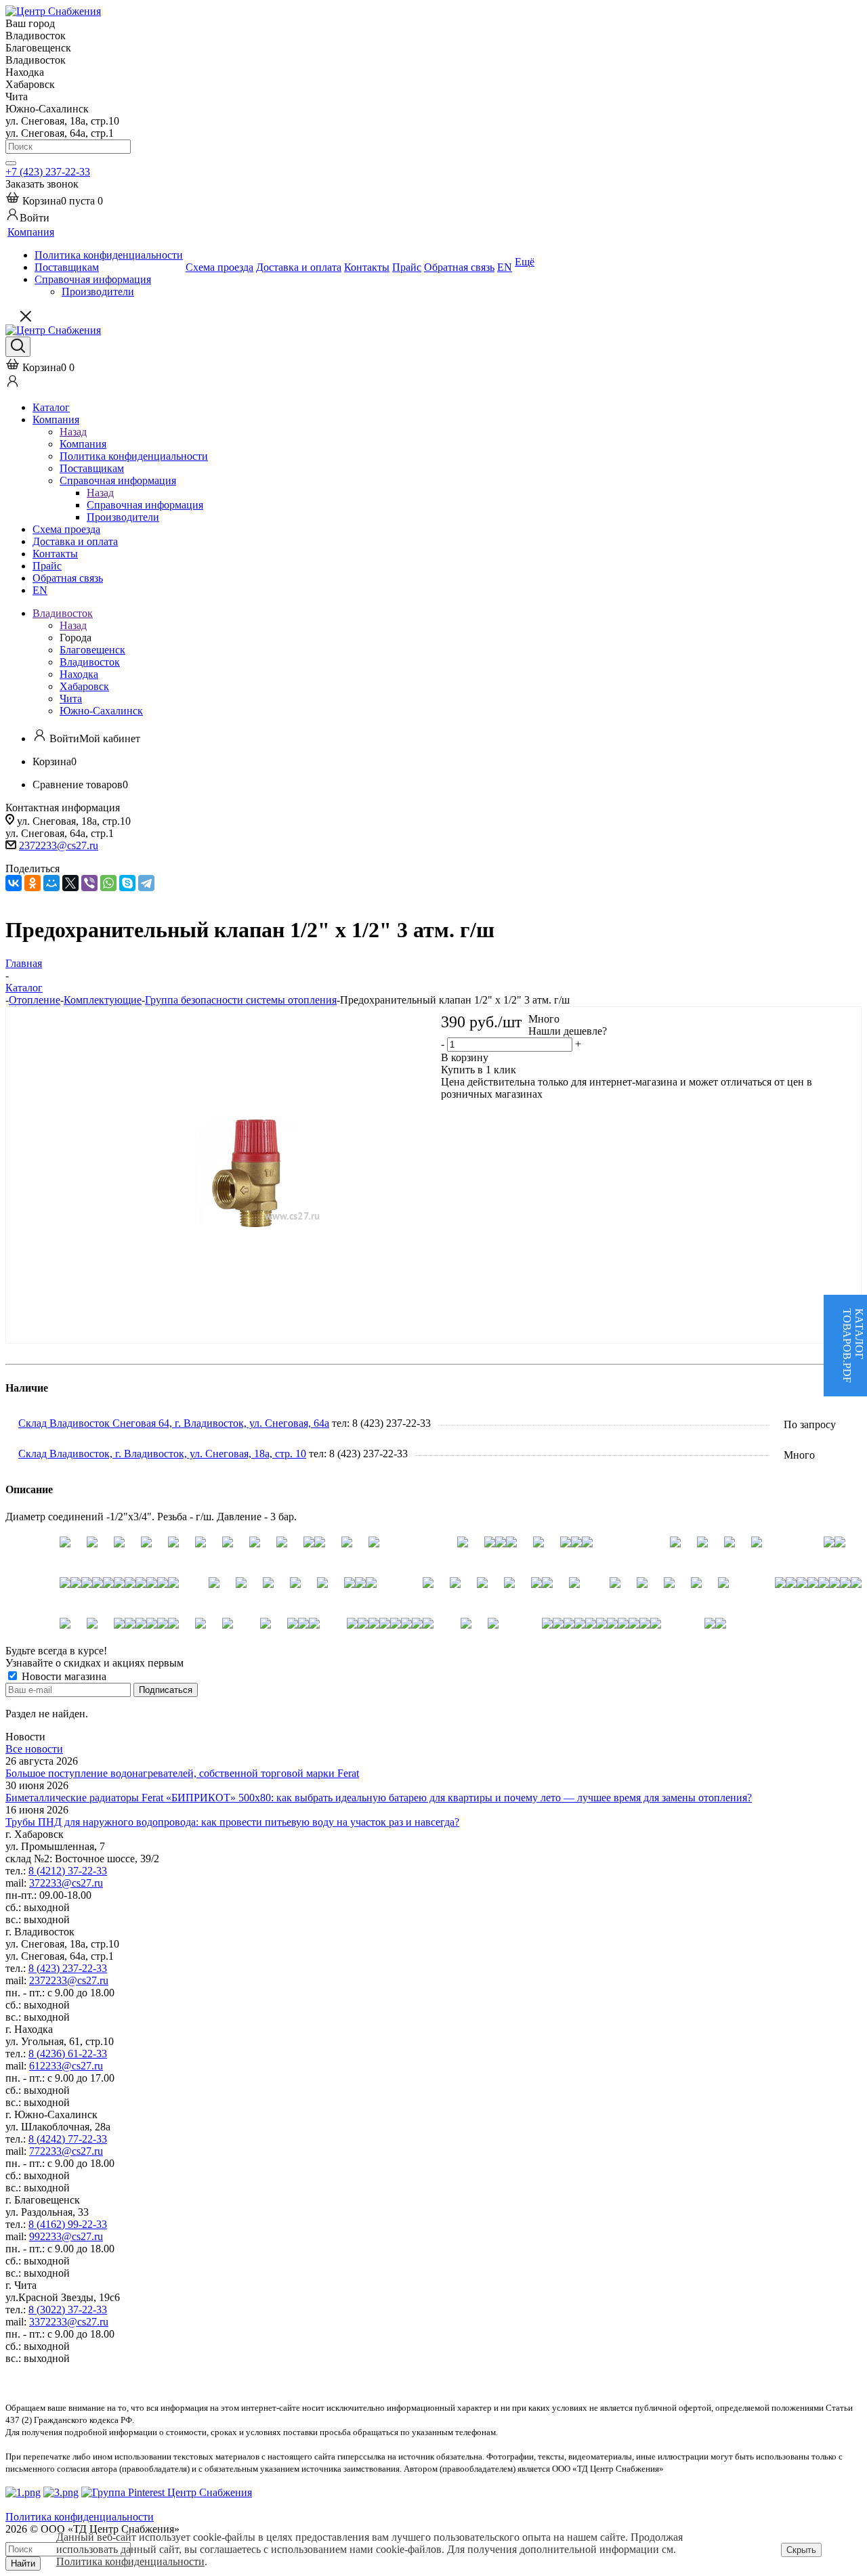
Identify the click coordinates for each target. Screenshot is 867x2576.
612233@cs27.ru (66, 2066)
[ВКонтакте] (14, 883)
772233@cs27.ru (66, 2151)
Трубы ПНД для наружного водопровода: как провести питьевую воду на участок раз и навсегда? (232, 1822)
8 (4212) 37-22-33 (68, 1871)
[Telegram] (146, 883)
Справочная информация (145, 505)
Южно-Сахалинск (101, 711)
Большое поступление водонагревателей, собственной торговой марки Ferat (182, 1773)
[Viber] (89, 883)
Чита (71, 699)
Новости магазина (63, 1676)
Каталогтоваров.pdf (853, 1346)
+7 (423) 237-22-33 (48, 172)
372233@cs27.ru (66, 1883)
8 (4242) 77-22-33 (68, 2139)
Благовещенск (92, 650)
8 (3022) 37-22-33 (68, 2310)
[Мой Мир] (51, 883)
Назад (73, 432)
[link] (54, 201)
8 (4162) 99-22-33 (68, 2224)
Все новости (34, 1749)
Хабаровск (84, 686)
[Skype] (127, 883)
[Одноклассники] (33, 883)
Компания (83, 444)
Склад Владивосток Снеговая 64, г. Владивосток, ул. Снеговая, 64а (174, 1423)
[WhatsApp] (108, 883)
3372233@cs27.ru (69, 2322)
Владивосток (90, 662)
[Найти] (11, 163)
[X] (70, 883)
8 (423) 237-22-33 (68, 1968)
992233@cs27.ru (66, 2236)
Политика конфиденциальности (130, 2561)
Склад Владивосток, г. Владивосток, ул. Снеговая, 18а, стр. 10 (162, 1454)
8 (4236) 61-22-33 (68, 2054)
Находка (79, 674)
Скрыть (801, 2550)
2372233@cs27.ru (59, 845)
